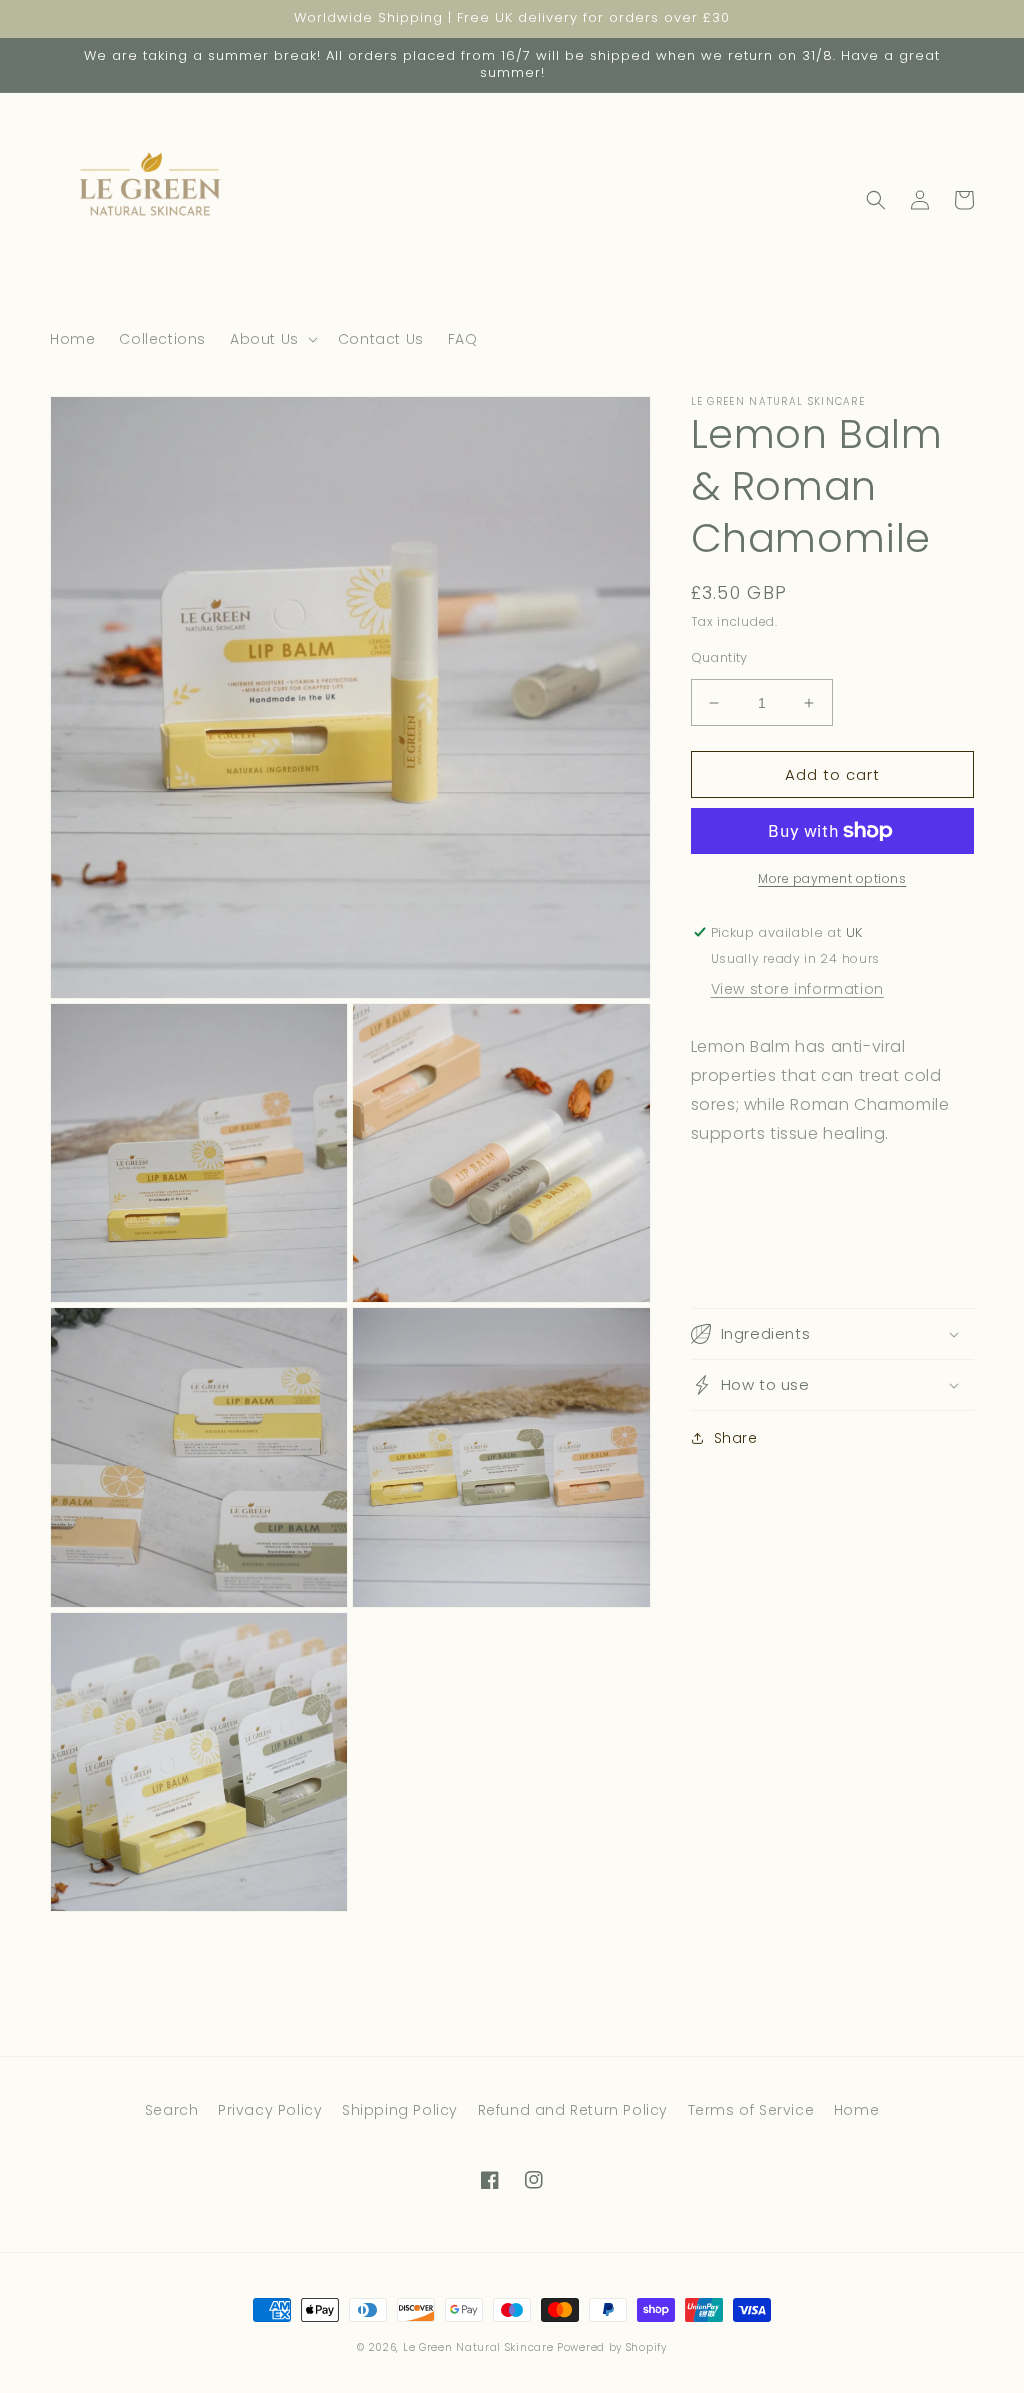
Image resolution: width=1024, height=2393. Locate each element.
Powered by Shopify (612, 2347)
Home (856, 2110)
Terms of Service (751, 2110)
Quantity (719, 657)
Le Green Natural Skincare (478, 2347)
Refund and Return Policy (573, 2110)
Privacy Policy (270, 2110)
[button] (272, 339)
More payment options (832, 878)
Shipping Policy (400, 2110)
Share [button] (736, 1438)
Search (172, 2110)
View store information (797, 989)
